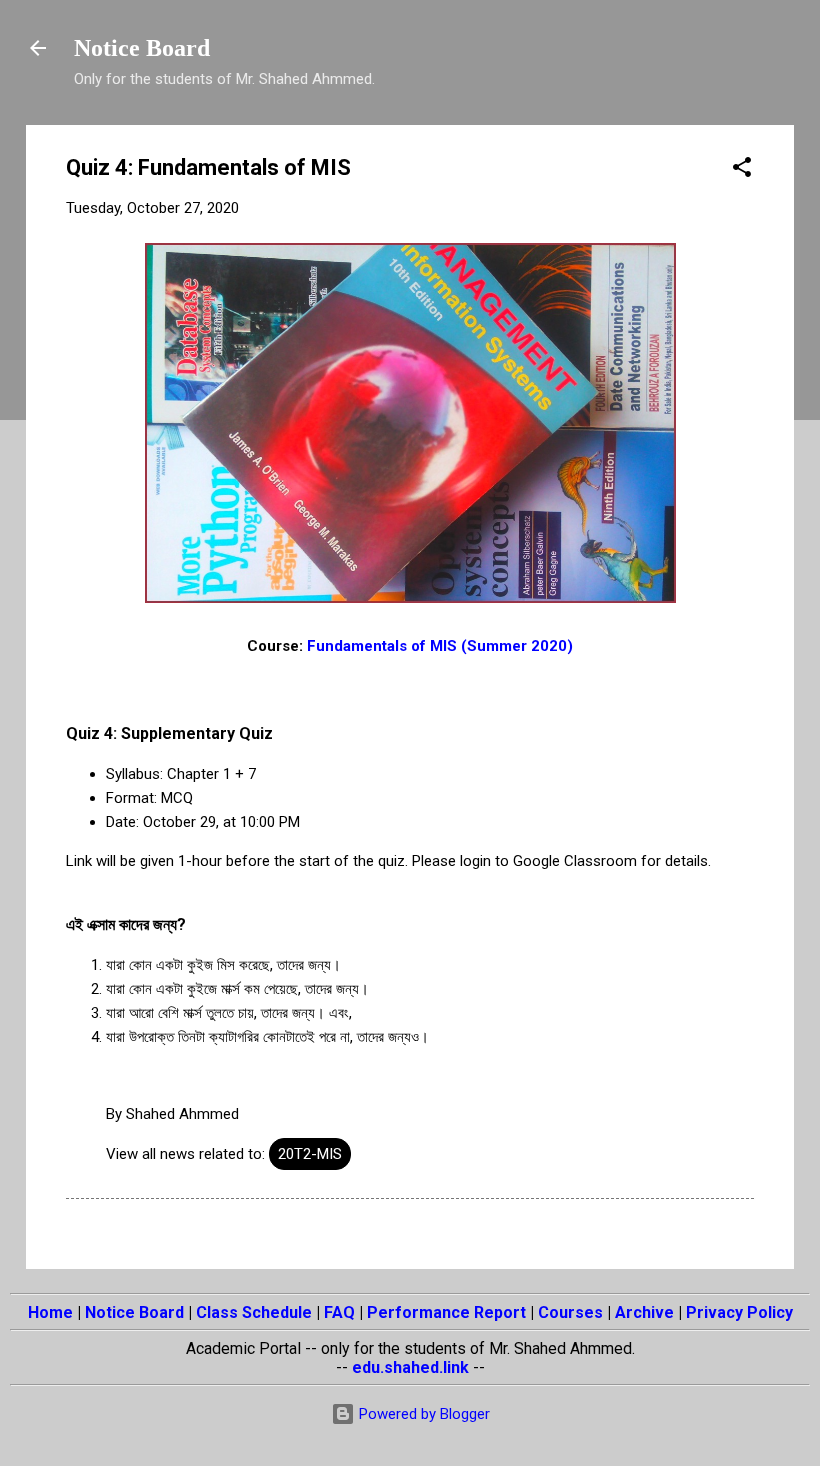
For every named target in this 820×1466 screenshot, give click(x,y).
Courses (570, 1312)
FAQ (339, 1312)
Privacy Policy (739, 1312)
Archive (644, 1312)
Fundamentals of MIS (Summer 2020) (440, 646)
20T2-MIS (310, 1154)
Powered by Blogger (422, 1414)
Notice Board (142, 48)
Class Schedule (254, 1312)
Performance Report (446, 1312)
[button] (742, 170)
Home (50, 1312)
